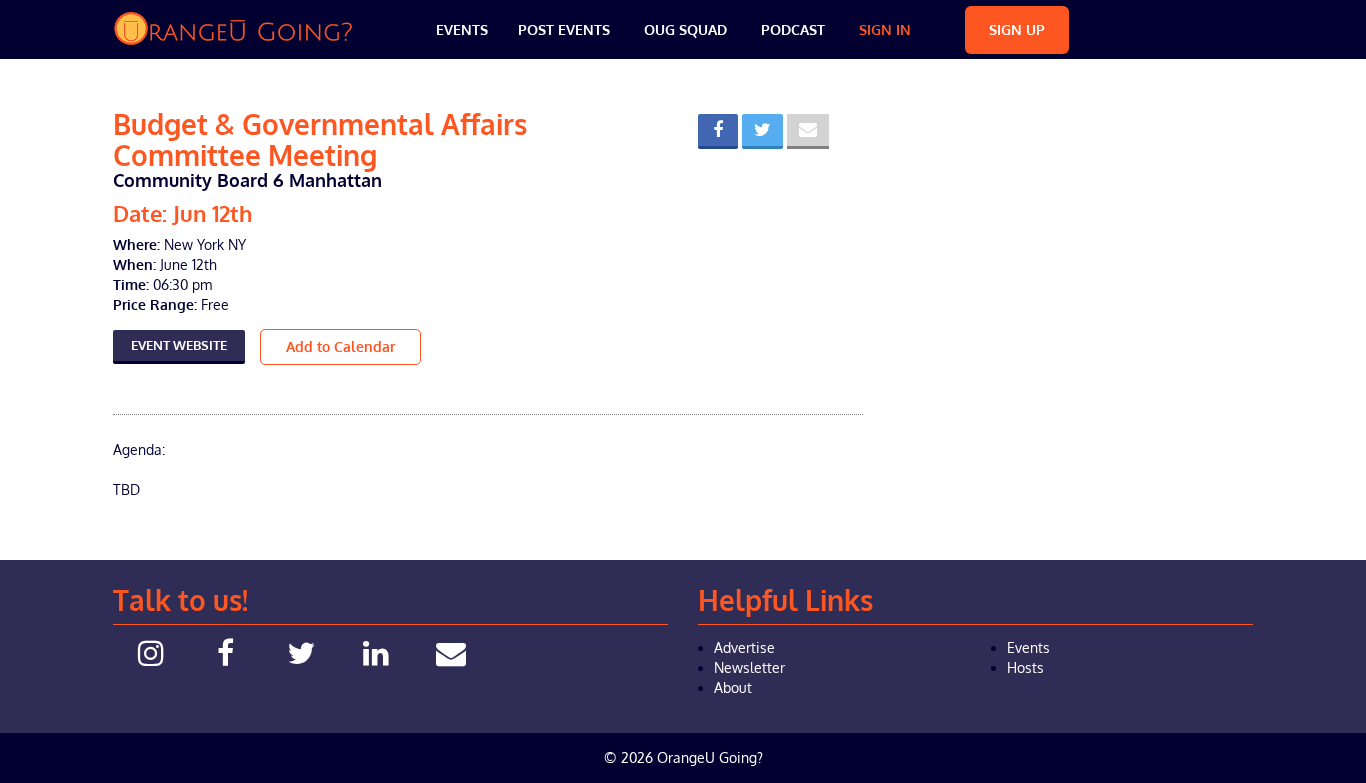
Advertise (744, 647)
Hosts (1025, 667)
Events (462, 29)
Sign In (885, 29)
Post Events (564, 29)
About (733, 687)
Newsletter (749, 667)
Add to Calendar (340, 346)
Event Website (179, 345)
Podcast (793, 29)
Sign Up (1017, 29)
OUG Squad (685, 29)
